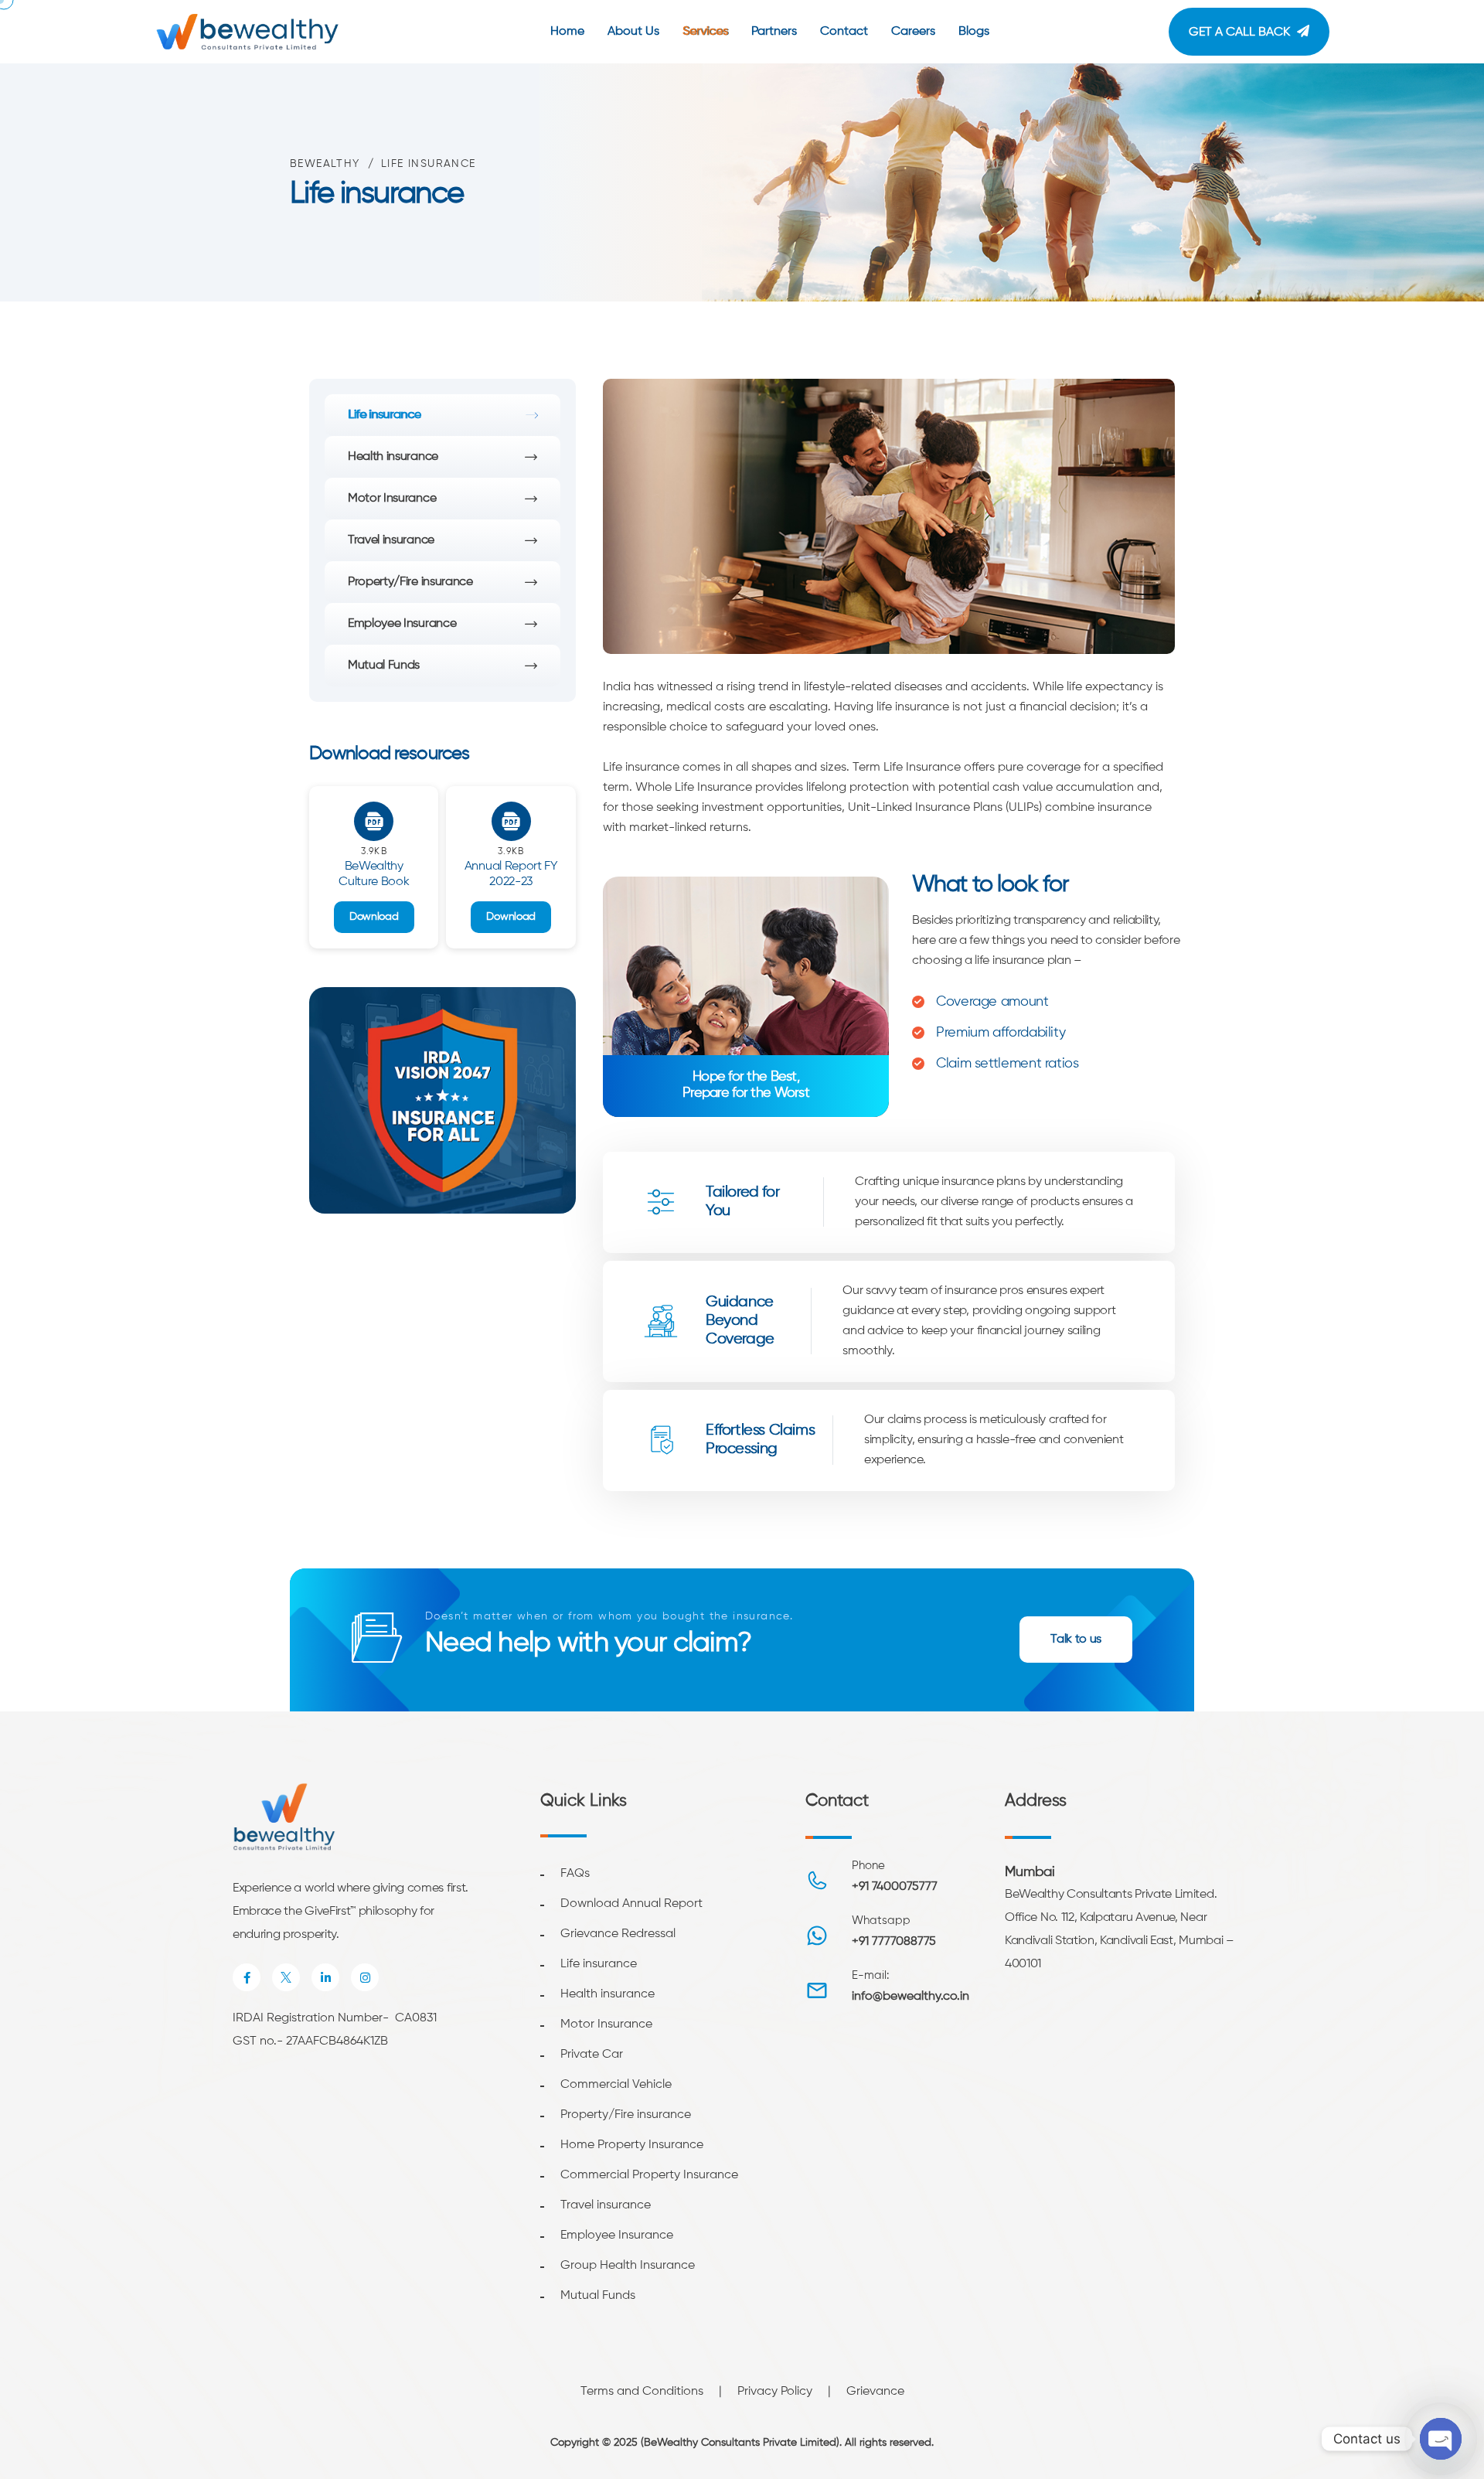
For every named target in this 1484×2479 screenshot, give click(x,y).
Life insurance (385, 415)
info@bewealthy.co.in (910, 1997)
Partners (774, 32)
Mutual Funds (384, 666)
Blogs (974, 32)
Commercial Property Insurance (649, 2175)
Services (705, 32)
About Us (633, 32)
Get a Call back (1239, 32)
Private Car (592, 2055)
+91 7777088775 (894, 1942)
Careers (913, 32)
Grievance (875, 2392)
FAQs (575, 1874)
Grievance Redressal (618, 1934)
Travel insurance (391, 540)
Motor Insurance (392, 499)
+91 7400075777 (895, 1887)
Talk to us (1076, 1640)
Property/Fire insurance (410, 582)
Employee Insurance (402, 624)
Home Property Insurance (632, 2145)
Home (567, 32)
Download (374, 917)
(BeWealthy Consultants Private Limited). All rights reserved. (787, 2443)
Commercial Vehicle (616, 2085)
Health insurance (393, 457)
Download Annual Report (631, 1904)
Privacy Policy (775, 2392)
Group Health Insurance (628, 2266)
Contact (844, 32)
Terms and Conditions (642, 2392)
